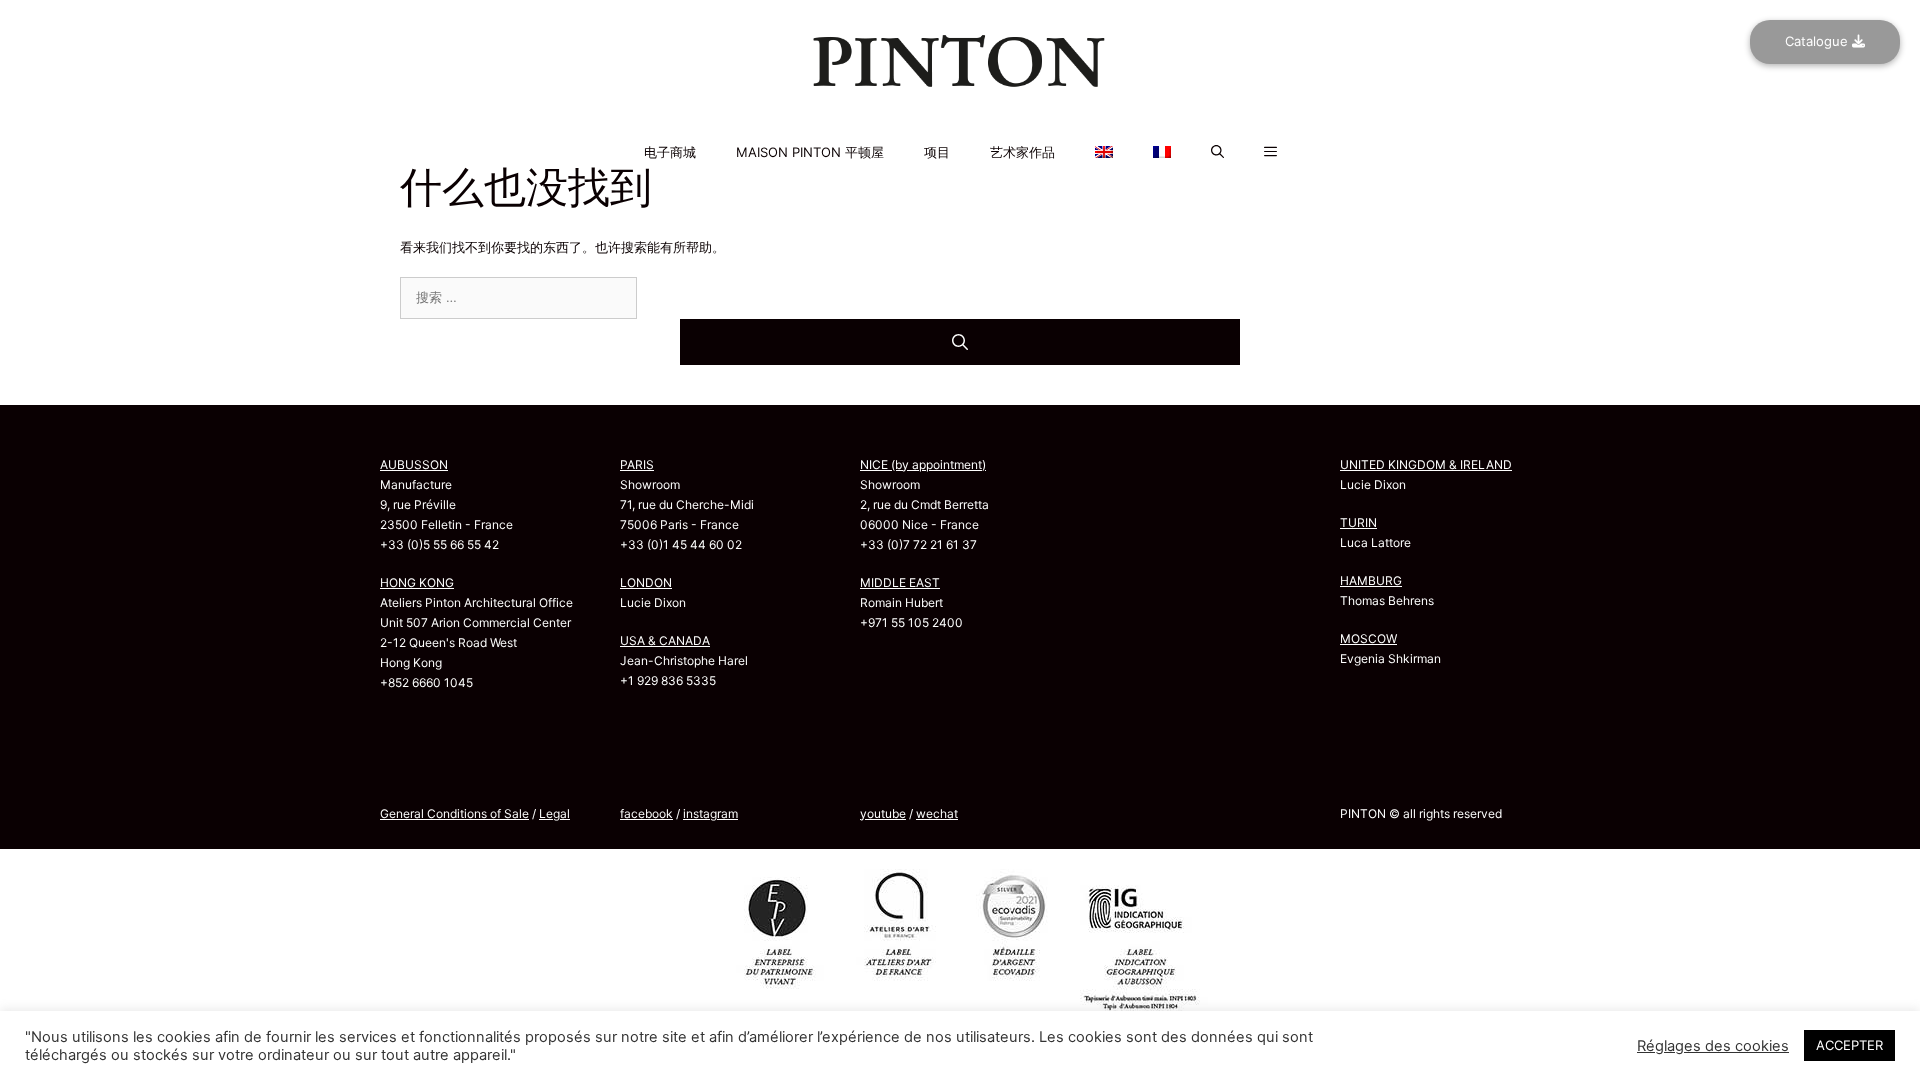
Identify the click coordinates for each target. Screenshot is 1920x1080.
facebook (646, 813)
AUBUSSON (414, 464)
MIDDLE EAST (900, 582)
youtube (883, 813)
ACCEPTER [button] (1849, 1045)
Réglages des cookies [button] (1713, 1046)
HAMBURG (1371, 580)
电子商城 (670, 152)
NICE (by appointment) (923, 464)
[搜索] (960, 342)
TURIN (1358, 522)
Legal (554, 813)
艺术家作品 (1022, 152)
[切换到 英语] (960, 125)
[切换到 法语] (960, 136)
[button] (1217, 152)
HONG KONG (417, 582)
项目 (937, 152)
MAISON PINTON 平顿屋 (810, 152)
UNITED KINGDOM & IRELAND (1426, 464)
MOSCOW (1368, 638)
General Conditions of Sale (454, 813)
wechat (937, 813)
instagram (710, 813)
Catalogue (1818, 41)
